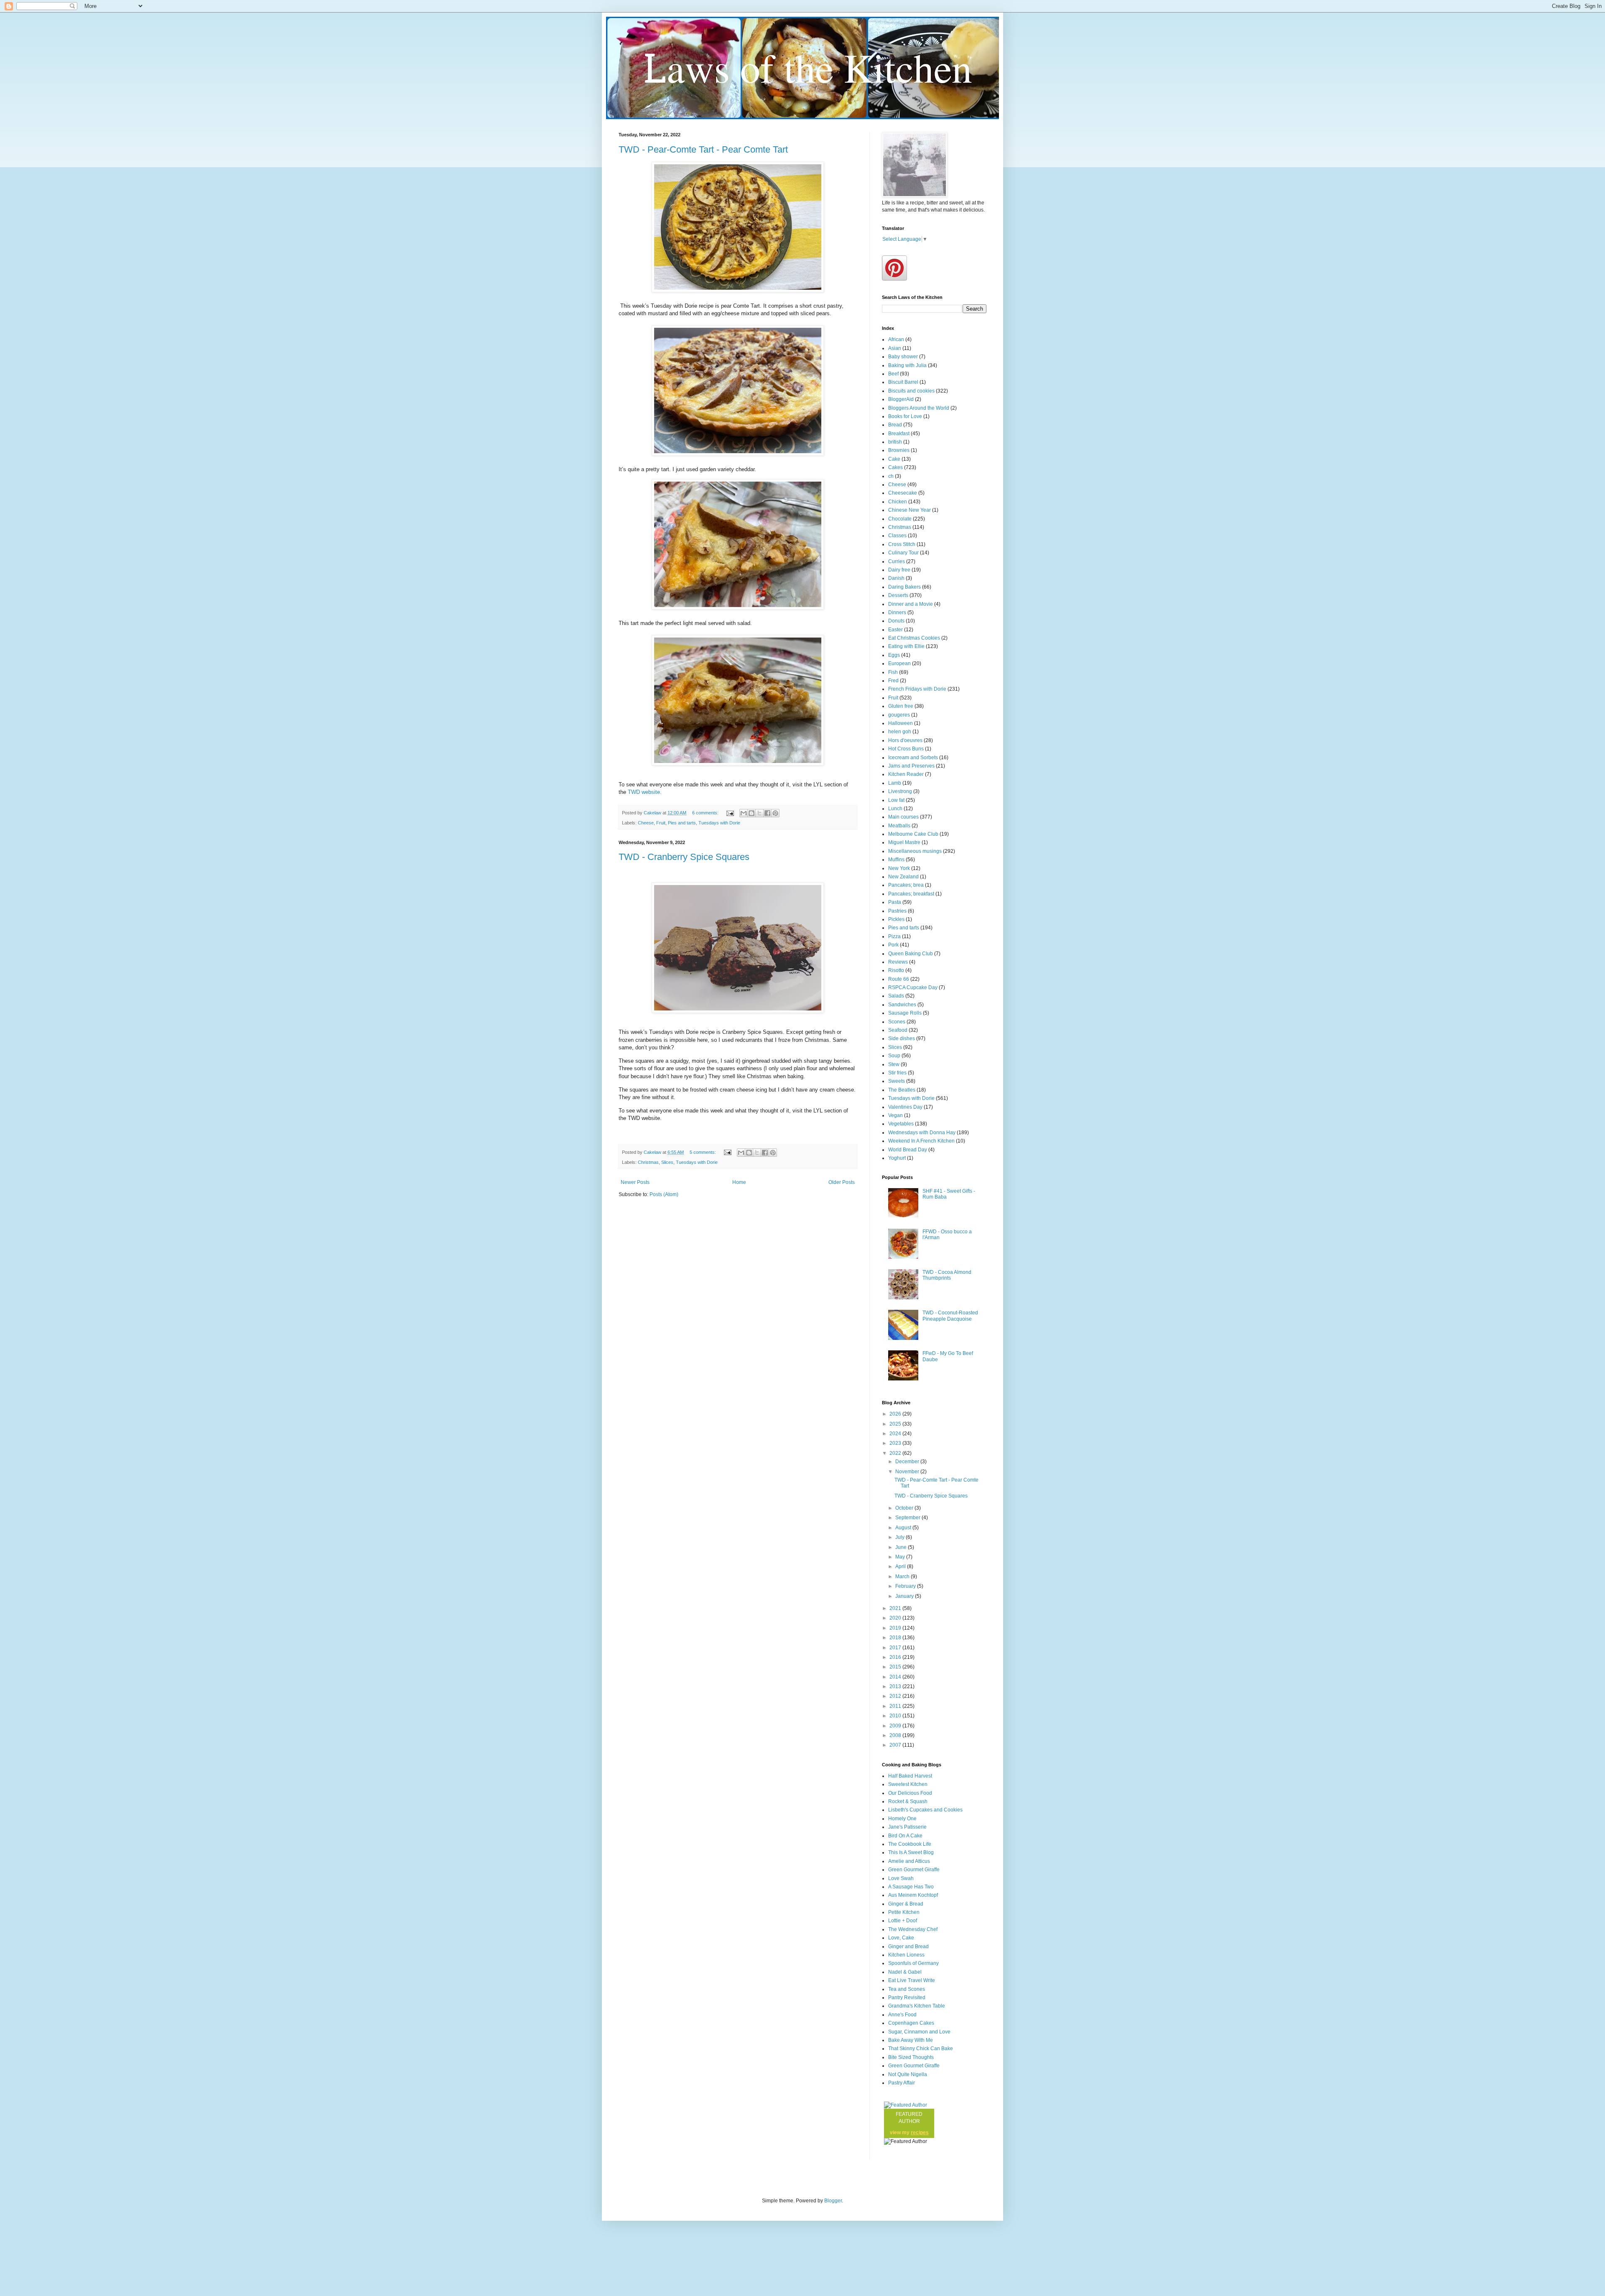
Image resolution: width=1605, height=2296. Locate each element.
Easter (895, 630)
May (901, 1557)
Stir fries (897, 1073)
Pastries (897, 911)
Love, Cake (901, 1938)
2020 (896, 1618)
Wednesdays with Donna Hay (922, 1133)
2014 (896, 1677)
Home (739, 1182)
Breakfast (899, 434)
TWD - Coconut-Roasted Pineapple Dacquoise (950, 1316)
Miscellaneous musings (915, 851)
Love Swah (901, 1878)
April (901, 1566)
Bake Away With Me (911, 2040)
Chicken (898, 502)
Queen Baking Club (911, 954)
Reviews (898, 962)
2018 (896, 1638)
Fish (893, 672)
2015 (896, 1667)
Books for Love (905, 416)
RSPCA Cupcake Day (913, 987)
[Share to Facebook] (767, 813)
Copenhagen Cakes (911, 2023)
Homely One (902, 1819)
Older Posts (842, 1182)
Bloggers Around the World (919, 408)
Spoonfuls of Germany (913, 1963)
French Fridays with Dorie (917, 689)
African (896, 339)
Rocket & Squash (908, 1801)
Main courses (903, 817)
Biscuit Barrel (903, 382)
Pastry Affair (902, 2083)
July (901, 1537)
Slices (667, 1162)
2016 (896, 1657)
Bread (895, 425)
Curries (897, 561)
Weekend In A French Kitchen (921, 1141)
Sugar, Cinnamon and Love (919, 2032)
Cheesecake (903, 493)
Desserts (898, 595)
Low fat (896, 800)
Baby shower (903, 357)
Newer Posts (635, 1182)
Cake (894, 459)
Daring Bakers (904, 587)
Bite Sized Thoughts (911, 2057)
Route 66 (899, 979)
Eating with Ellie (906, 646)
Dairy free (899, 570)
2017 (896, 1648)
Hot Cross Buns (906, 749)
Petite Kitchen (904, 1912)
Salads (896, 996)
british (895, 442)
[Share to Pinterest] (775, 813)
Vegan (895, 1115)
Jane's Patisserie (907, 1827)
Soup (894, 1056)
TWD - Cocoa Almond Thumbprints (947, 1275)
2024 (896, 1434)
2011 (896, 1706)
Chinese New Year (909, 510)
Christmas (648, 1162)
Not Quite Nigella (908, 2074)
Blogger (833, 2201)
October (905, 1508)
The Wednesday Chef (913, 1929)
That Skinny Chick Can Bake (921, 2049)
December (908, 1462)
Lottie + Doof (903, 1921)
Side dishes (902, 1038)
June (902, 1547)
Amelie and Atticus (909, 1861)
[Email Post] (730, 813)
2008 (896, 1735)
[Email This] (744, 813)
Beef (893, 374)
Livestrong (900, 791)
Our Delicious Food (910, 1793)
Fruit (661, 823)
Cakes (895, 467)
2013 (896, 1686)
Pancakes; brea (906, 885)
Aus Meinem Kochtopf (913, 1895)
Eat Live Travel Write (912, 1980)
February (906, 1586)
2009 (896, 1726)
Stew (894, 1064)
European (899, 663)
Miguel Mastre (904, 842)
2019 (896, 1628)
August (904, 1528)
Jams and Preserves (911, 766)
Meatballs (899, 826)
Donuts (896, 621)
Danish (896, 578)
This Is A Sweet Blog (911, 1852)
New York (899, 868)
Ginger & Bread (906, 1904)
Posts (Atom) (664, 1194)
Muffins (896, 860)
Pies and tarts (682, 823)
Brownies (899, 450)
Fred (893, 681)
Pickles (896, 919)
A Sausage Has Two (911, 1887)
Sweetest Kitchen (908, 1784)
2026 (896, 1414)
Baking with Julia (907, 365)
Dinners (897, 612)
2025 (896, 1424)
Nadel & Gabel (905, 1972)
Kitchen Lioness (906, 1955)
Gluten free (901, 706)
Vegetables (901, 1124)
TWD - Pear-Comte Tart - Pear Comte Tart (703, 149)
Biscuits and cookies (911, 391)
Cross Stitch (902, 544)
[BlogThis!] (752, 813)
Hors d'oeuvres (905, 740)
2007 (896, 1745)
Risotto (896, 970)
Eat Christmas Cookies (914, 638)
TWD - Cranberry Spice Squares (684, 857)
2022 (896, 1453)
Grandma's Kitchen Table (917, 2006)
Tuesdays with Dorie (719, 823)
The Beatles (902, 1090)
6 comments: (706, 813)
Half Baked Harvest (910, 1776)
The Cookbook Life (910, 1844)
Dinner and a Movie (911, 604)
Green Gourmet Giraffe (914, 1870)
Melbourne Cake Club (913, 834)
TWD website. (644, 792)
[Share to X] (759, 813)
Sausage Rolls (905, 1013)
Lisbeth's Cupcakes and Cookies (925, 1810)
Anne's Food (902, 2015)
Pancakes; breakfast (911, 894)
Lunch (895, 809)
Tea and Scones (907, 1989)
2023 (896, 1443)
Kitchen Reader (906, 774)
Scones (897, 1022)
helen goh (900, 732)
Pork (893, 945)
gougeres (899, 715)
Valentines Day (905, 1107)
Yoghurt (897, 1158)
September (908, 1518)
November (908, 1472)
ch (891, 476)
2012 (896, 1696)
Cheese (646, 823)
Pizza (894, 936)
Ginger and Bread (908, 1946)
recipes (920, 2133)
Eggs (894, 655)
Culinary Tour (903, 553)
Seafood (898, 1030)
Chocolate (900, 519)
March (903, 1577)
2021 (896, 1608)
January (905, 1596)
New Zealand (903, 877)
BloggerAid (901, 399)
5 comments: (703, 1152)
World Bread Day (908, 1150)
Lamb (895, 783)
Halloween (901, 723)
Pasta (895, 902)
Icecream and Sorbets (913, 758)
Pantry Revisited (907, 1998)
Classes (897, 536)
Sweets (897, 1081)
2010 (896, 1716)
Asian (895, 348)
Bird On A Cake (905, 1836)
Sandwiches (902, 1005)
